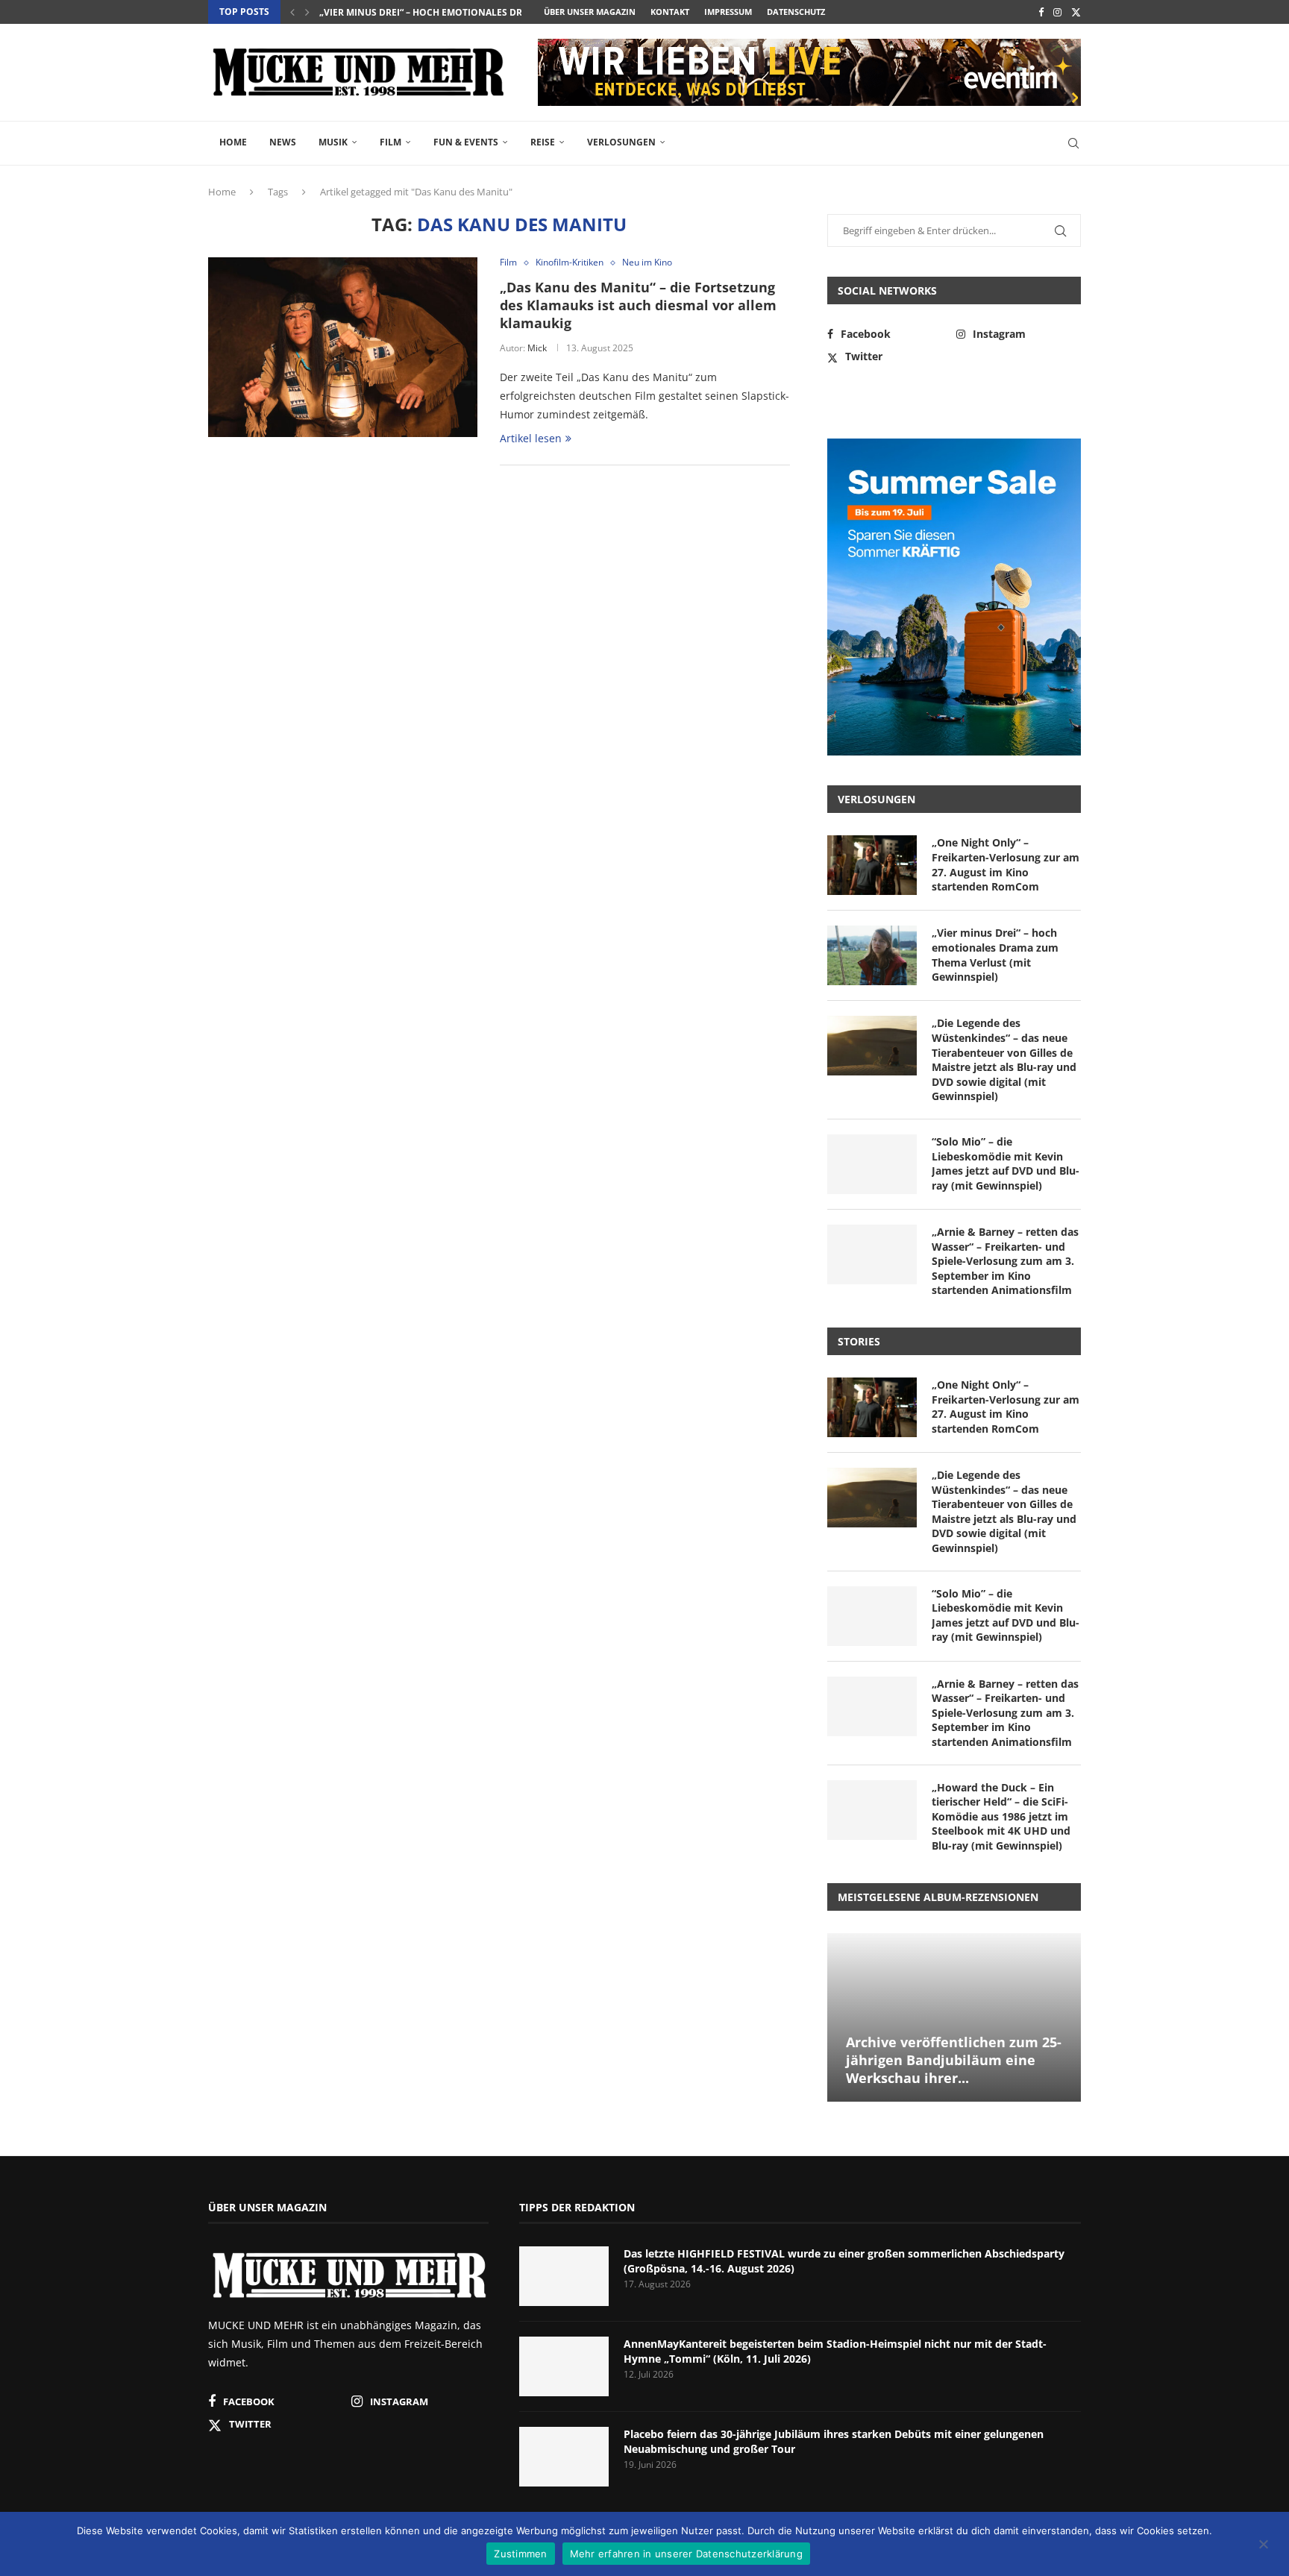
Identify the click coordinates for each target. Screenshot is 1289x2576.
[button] (292, 12)
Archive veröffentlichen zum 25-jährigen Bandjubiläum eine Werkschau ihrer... (954, 2060)
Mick (537, 348)
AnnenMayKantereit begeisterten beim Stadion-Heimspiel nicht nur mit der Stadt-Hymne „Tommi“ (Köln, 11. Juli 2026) (835, 2351)
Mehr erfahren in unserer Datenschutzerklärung (686, 2554)
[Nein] (1263, 2545)
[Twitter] (1076, 12)
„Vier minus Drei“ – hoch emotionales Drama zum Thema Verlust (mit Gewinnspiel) (995, 955)
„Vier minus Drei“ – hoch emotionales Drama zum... (445, 12)
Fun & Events (466, 142)
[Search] (1073, 143)
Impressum (728, 12)
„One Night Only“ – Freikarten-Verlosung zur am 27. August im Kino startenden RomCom (1006, 864)
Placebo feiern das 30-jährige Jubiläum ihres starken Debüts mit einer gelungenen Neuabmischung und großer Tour (834, 2441)
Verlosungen (621, 142)
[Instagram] (1057, 12)
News (283, 142)
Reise (543, 142)
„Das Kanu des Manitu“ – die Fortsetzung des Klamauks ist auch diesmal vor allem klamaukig (638, 305)
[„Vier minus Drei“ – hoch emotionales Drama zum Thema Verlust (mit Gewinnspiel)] (872, 955)
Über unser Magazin (590, 12)
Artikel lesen (531, 438)
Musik (333, 142)
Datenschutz (796, 12)
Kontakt (670, 12)
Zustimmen (520, 2554)
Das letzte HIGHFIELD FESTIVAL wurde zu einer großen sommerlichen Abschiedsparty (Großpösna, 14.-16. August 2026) (844, 2261)
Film (391, 142)
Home (233, 142)
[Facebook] (1041, 12)
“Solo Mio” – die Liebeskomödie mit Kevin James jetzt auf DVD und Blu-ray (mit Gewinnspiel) (1006, 1163)
